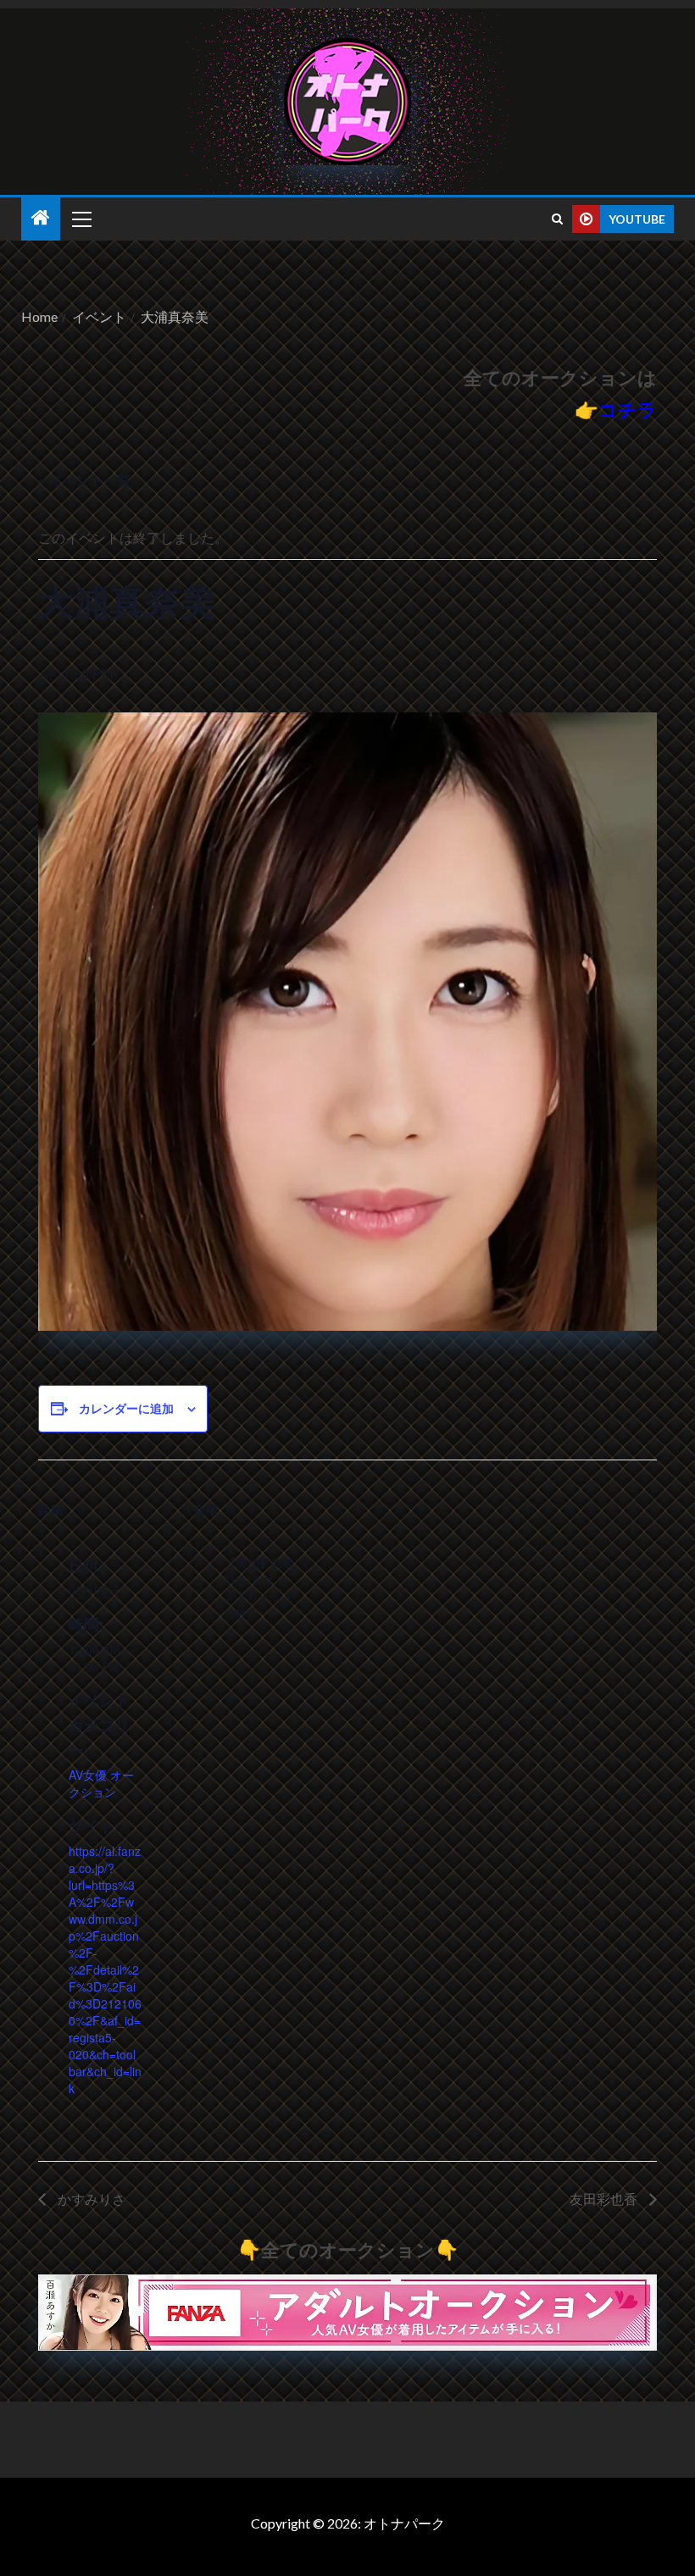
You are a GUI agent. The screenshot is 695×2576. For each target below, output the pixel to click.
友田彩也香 (605, 2199)
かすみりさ (90, 2199)
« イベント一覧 (84, 480)
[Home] (41, 218)
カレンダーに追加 (126, 1408)
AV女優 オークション (101, 1783)
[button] (81, 219)
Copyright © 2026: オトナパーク (348, 2523)
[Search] (557, 219)
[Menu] (81, 219)
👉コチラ (616, 410)
